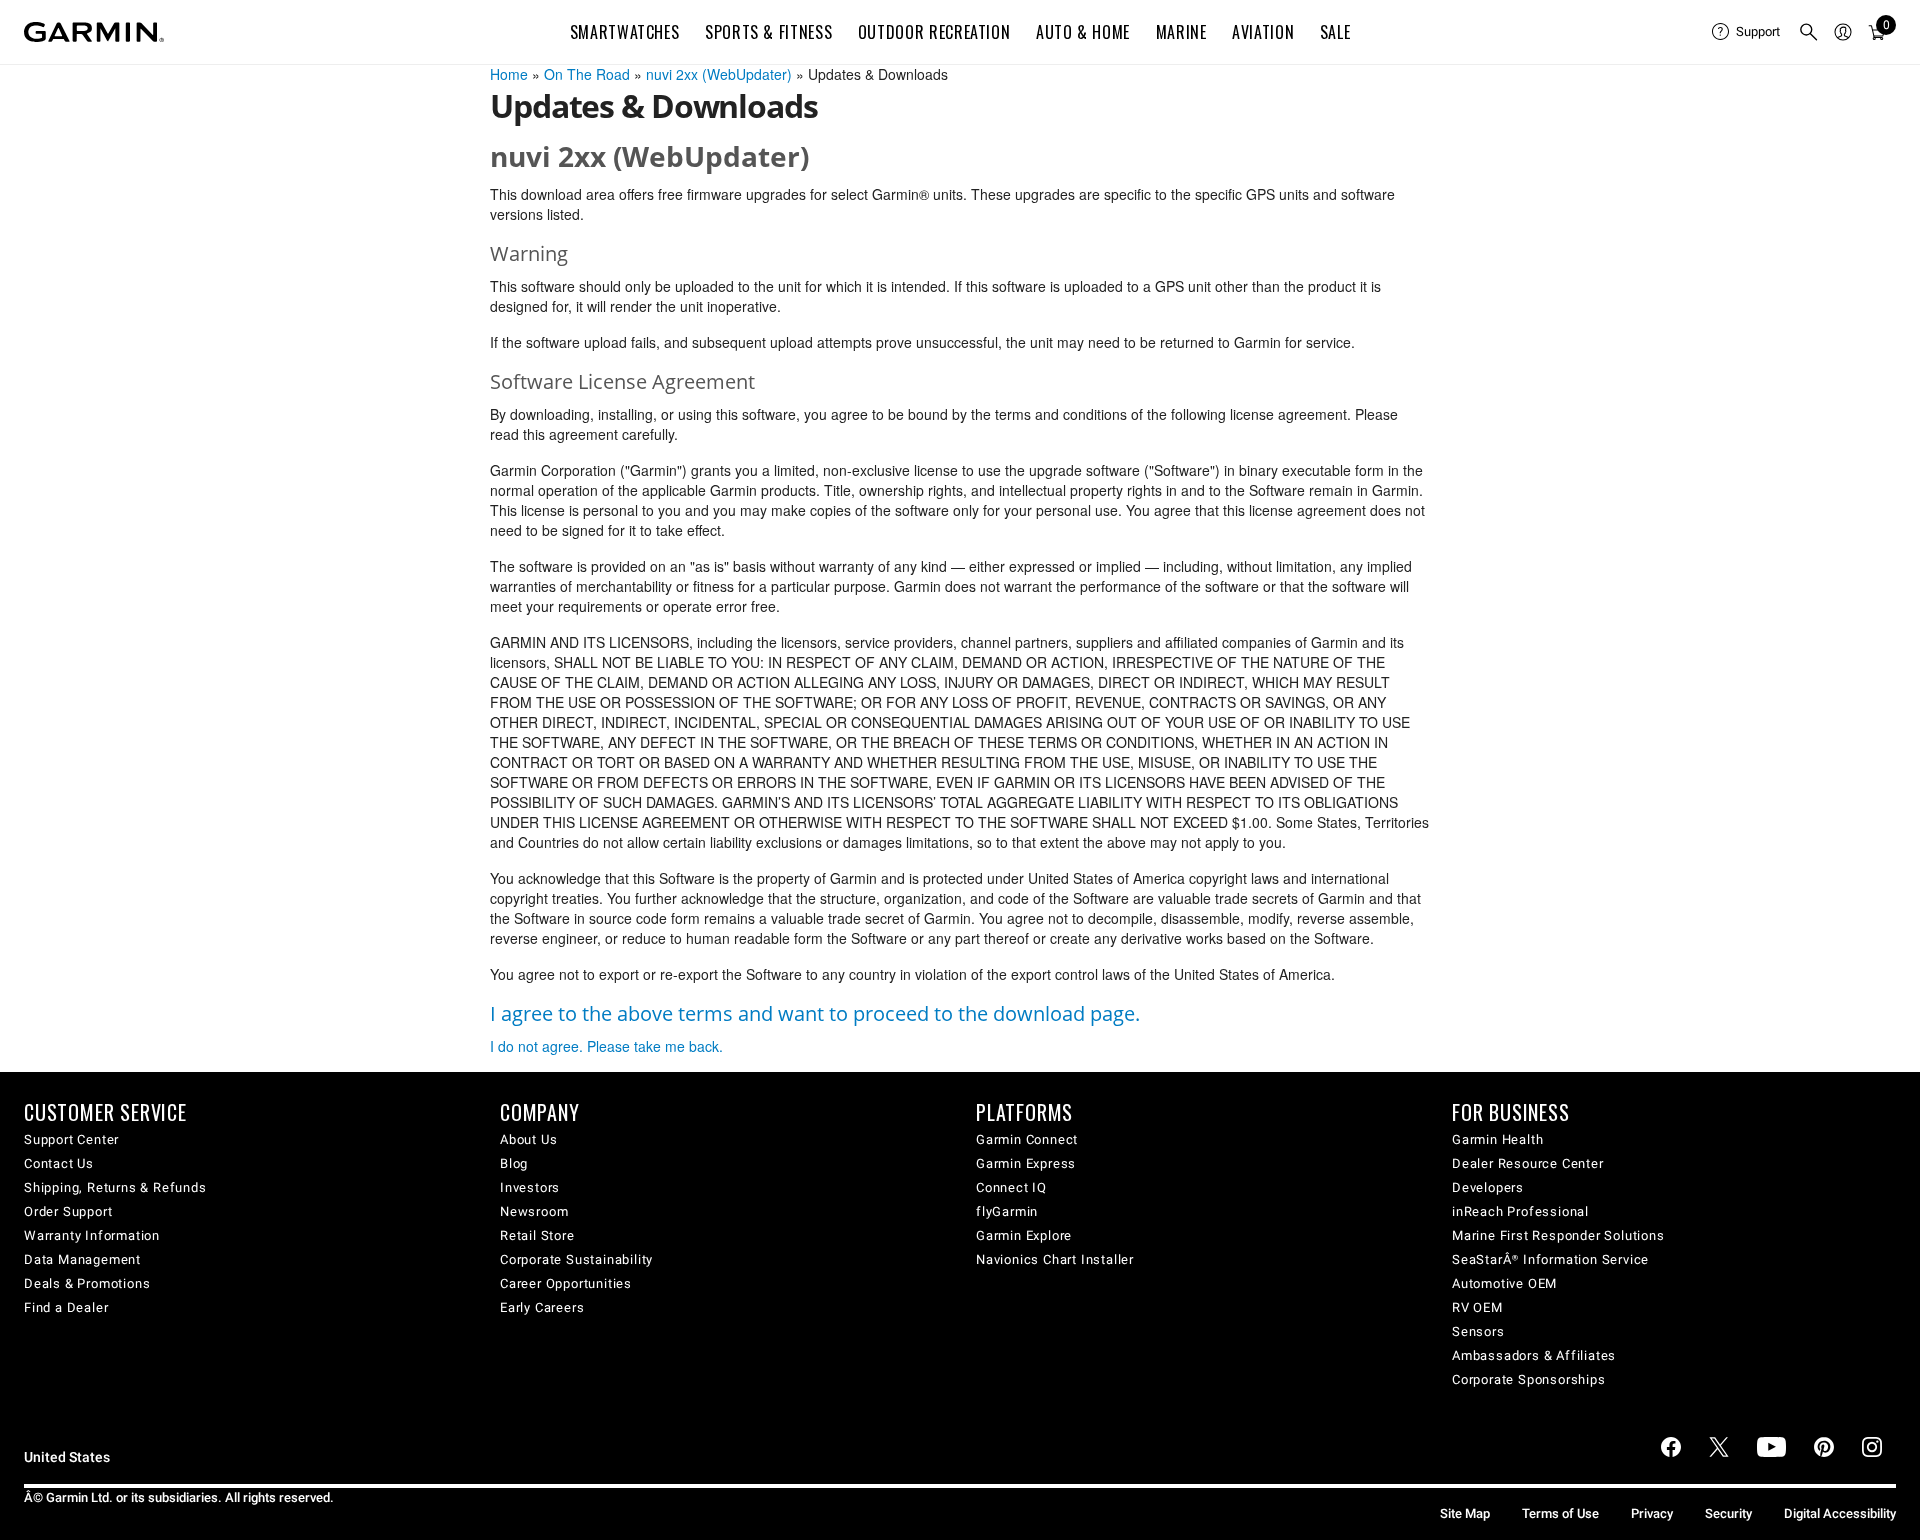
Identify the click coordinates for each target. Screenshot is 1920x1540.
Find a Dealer (66, 1307)
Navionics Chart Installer (1055, 1259)
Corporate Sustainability (576, 1259)
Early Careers (542, 1307)
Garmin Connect (1027, 1139)
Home (509, 74)
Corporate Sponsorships (1529, 1379)
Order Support (68, 1211)
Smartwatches (625, 32)
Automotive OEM (1504, 1283)
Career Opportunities (566, 1283)
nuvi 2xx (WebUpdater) (719, 74)
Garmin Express (1026, 1163)
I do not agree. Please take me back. (606, 1046)
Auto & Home (1083, 32)
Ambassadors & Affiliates (1534, 1355)
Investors (530, 1187)
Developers (1488, 1187)
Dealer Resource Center (1528, 1163)
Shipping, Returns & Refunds (115, 1187)
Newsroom (534, 1211)
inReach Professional (1520, 1211)
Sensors (1478, 1331)
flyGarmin (1007, 1211)
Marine (1181, 32)
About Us (528, 1139)
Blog (514, 1163)
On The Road (587, 74)
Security (1728, 1513)
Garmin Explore (1024, 1235)
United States (67, 1457)
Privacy (1652, 1513)
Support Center (71, 1139)
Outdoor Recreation (934, 32)
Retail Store (537, 1235)
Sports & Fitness (768, 32)
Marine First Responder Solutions (1558, 1235)
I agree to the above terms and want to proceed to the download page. (815, 1013)
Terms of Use (1560, 1513)
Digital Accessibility (1840, 1513)
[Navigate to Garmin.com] (94, 32)
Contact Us (59, 1163)
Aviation (1263, 32)
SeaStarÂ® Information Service (1550, 1259)
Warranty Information (92, 1235)
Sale (1335, 32)
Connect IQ (1011, 1187)
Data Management (82, 1259)
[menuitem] (1747, 32)
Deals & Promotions (87, 1283)
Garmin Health (1497, 1139)
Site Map (1465, 1513)
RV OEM (1477, 1307)
